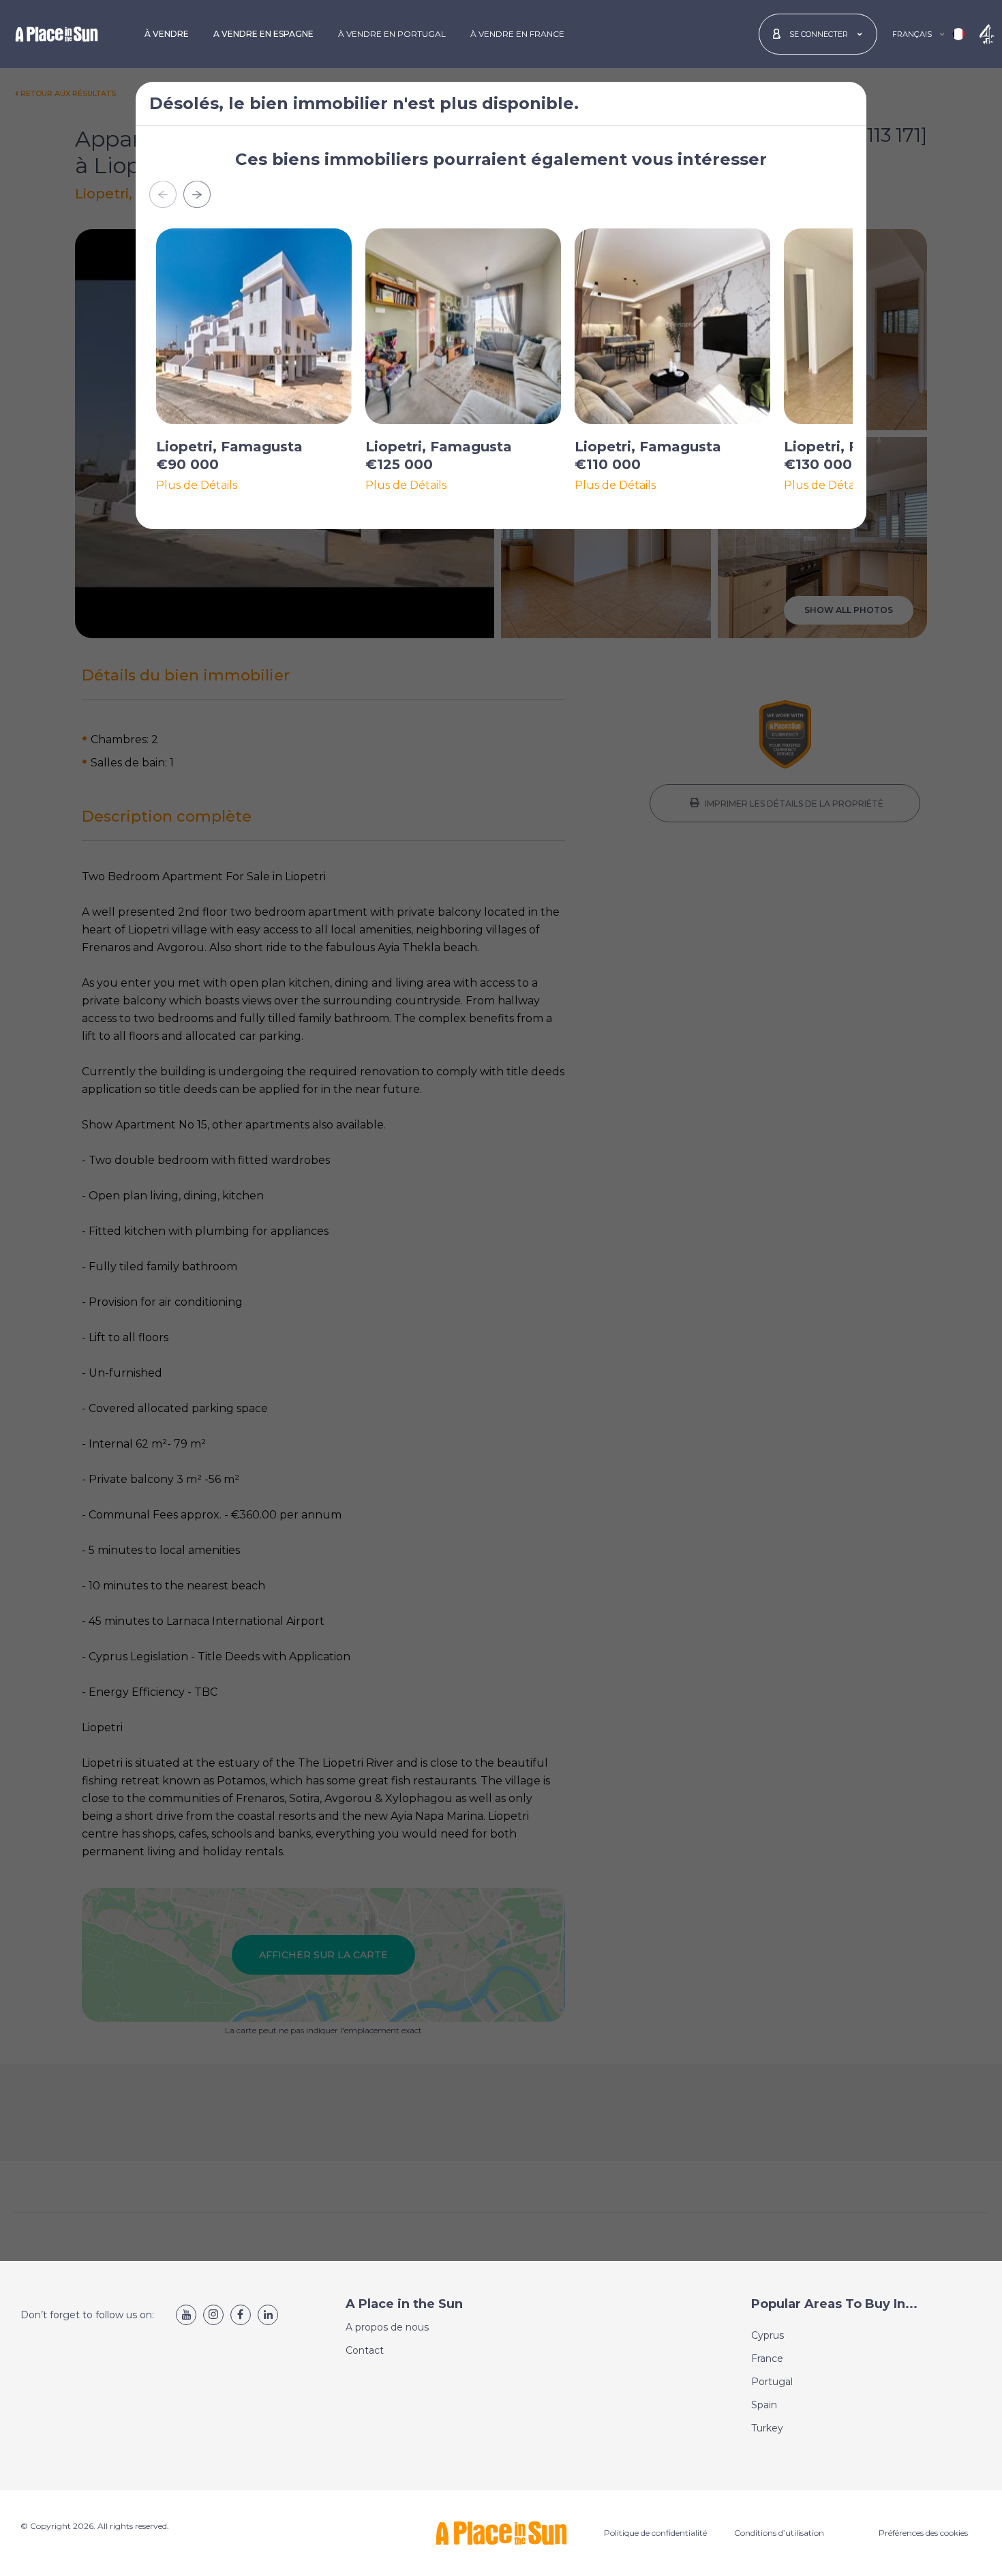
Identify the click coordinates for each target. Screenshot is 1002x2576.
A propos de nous (387, 2327)
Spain (764, 2405)
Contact (365, 2350)
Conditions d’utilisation (779, 2533)
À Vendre (167, 34)
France (767, 2358)
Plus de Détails (197, 485)
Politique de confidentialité (655, 2533)
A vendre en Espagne (263, 34)
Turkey (767, 2428)
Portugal (772, 2382)
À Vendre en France (517, 34)
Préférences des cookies (923, 2533)
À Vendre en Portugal (392, 34)
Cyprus (768, 2335)
